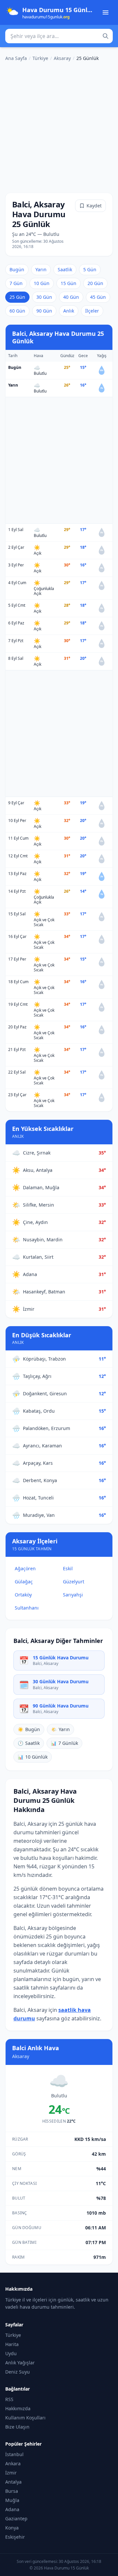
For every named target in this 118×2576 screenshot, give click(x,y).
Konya (12, 2528)
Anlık (69, 311)
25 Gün (17, 297)
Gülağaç (24, 1582)
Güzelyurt (74, 1582)
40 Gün (71, 297)
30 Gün (44, 297)
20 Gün (95, 283)
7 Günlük (64, 1743)
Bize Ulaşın (17, 2427)
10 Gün (42, 283)
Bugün (17, 269)
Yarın (41, 269)
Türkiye (40, 58)
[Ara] (106, 36)
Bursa (12, 2491)
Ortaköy (23, 1595)
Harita (12, 2344)
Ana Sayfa (16, 58)
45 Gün (98, 297)
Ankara (13, 2463)
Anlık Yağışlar (20, 2363)
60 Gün (17, 311)
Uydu (11, 2353)
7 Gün (16, 283)
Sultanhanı (27, 1608)
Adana (12, 2509)
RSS (9, 2399)
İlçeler (92, 311)
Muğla (12, 2500)
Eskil (68, 1568)
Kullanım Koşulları (25, 2418)
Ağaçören (25, 1568)
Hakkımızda (18, 2408)
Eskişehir (15, 2537)
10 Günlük (33, 1757)
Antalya (13, 2482)
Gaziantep (16, 2519)
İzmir (11, 2473)
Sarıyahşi (73, 1595)
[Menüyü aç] (106, 12)
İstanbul (14, 2454)
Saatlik (65, 269)
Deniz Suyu (18, 2372)
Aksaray (62, 58)
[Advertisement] (59, 126)
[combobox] (59, 36)
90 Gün (44, 311)
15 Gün (69, 283)
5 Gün (90, 269)
